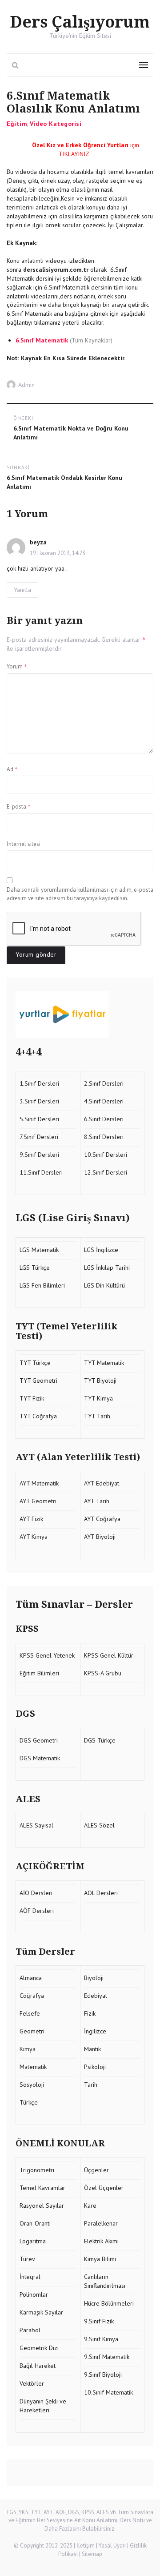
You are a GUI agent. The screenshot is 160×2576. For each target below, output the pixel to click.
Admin (26, 385)
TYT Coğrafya (38, 1416)
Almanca (31, 1978)
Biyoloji (94, 1978)
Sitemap (92, 2554)
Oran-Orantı (35, 2223)
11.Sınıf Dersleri (41, 1172)
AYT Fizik (31, 1519)
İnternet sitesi (24, 844)
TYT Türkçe (35, 1363)
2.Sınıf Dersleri (104, 1083)
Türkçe (29, 2102)
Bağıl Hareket (38, 2366)
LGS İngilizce (101, 1250)
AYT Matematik (39, 1483)
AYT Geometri (38, 1501)
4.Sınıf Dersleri (104, 1101)
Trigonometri (37, 2170)
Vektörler (32, 2383)
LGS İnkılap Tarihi (108, 1268)
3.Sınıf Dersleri (39, 1101)
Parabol (30, 2330)
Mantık (92, 2049)
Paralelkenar (101, 2223)
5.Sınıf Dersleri (39, 1119)
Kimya (28, 2049)
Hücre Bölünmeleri (109, 2303)
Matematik (33, 2067)
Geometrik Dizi (39, 2348)
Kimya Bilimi (100, 2259)
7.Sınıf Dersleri (39, 1137)
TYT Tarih (97, 1416)
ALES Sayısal (36, 1825)
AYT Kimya (34, 1537)
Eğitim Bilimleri (39, 1673)
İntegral (30, 2277)
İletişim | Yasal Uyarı (101, 2546)
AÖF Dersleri (37, 1911)
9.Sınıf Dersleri (39, 1155)
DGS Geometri (39, 1740)
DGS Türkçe (100, 1740)
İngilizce (95, 2031)
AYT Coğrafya (102, 1519)
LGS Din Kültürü (105, 1285)
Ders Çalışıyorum (80, 22)
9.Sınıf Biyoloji (103, 2375)
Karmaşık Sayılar (41, 2312)
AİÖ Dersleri (36, 1893)
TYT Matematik (104, 1363)
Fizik (90, 2013)
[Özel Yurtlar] (80, 1014)
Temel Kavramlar (42, 2188)
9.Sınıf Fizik (99, 2321)
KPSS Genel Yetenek (47, 1655)
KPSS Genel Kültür (109, 1655)
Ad (12, 769)
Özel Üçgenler (104, 2188)
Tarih (91, 2085)
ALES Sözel (99, 1825)
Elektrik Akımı (101, 2241)
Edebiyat (96, 1996)
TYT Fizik (32, 1398)
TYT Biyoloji (100, 1381)
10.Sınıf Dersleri (106, 1155)
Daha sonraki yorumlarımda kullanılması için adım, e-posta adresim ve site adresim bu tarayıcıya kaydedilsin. (80, 894)
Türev (27, 2259)
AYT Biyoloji (100, 1537)
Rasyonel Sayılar (42, 2206)
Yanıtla (22, 590)
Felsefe (30, 2013)
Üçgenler (96, 2170)
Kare (90, 2206)
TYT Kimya (98, 1398)
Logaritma (33, 2241)
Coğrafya (32, 1996)
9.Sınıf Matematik (107, 2357)
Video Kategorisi (56, 124)
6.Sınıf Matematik (42, 340)
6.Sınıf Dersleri (104, 1119)
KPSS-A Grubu (103, 1673)
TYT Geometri (38, 1381)
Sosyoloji (32, 2085)
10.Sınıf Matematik (108, 2392)
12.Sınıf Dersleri (106, 1172)
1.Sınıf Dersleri (39, 1083)
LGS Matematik (39, 1250)
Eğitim (17, 124)
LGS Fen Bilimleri (42, 1285)
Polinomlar (34, 2294)
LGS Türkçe (35, 1268)
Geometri (32, 2031)
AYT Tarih (97, 1501)
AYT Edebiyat (102, 1483)
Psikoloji (95, 2067)
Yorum (17, 666)
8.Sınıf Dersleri (104, 1137)
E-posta (19, 806)
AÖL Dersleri (101, 1893)
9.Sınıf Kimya (101, 2339)
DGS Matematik (40, 1758)
